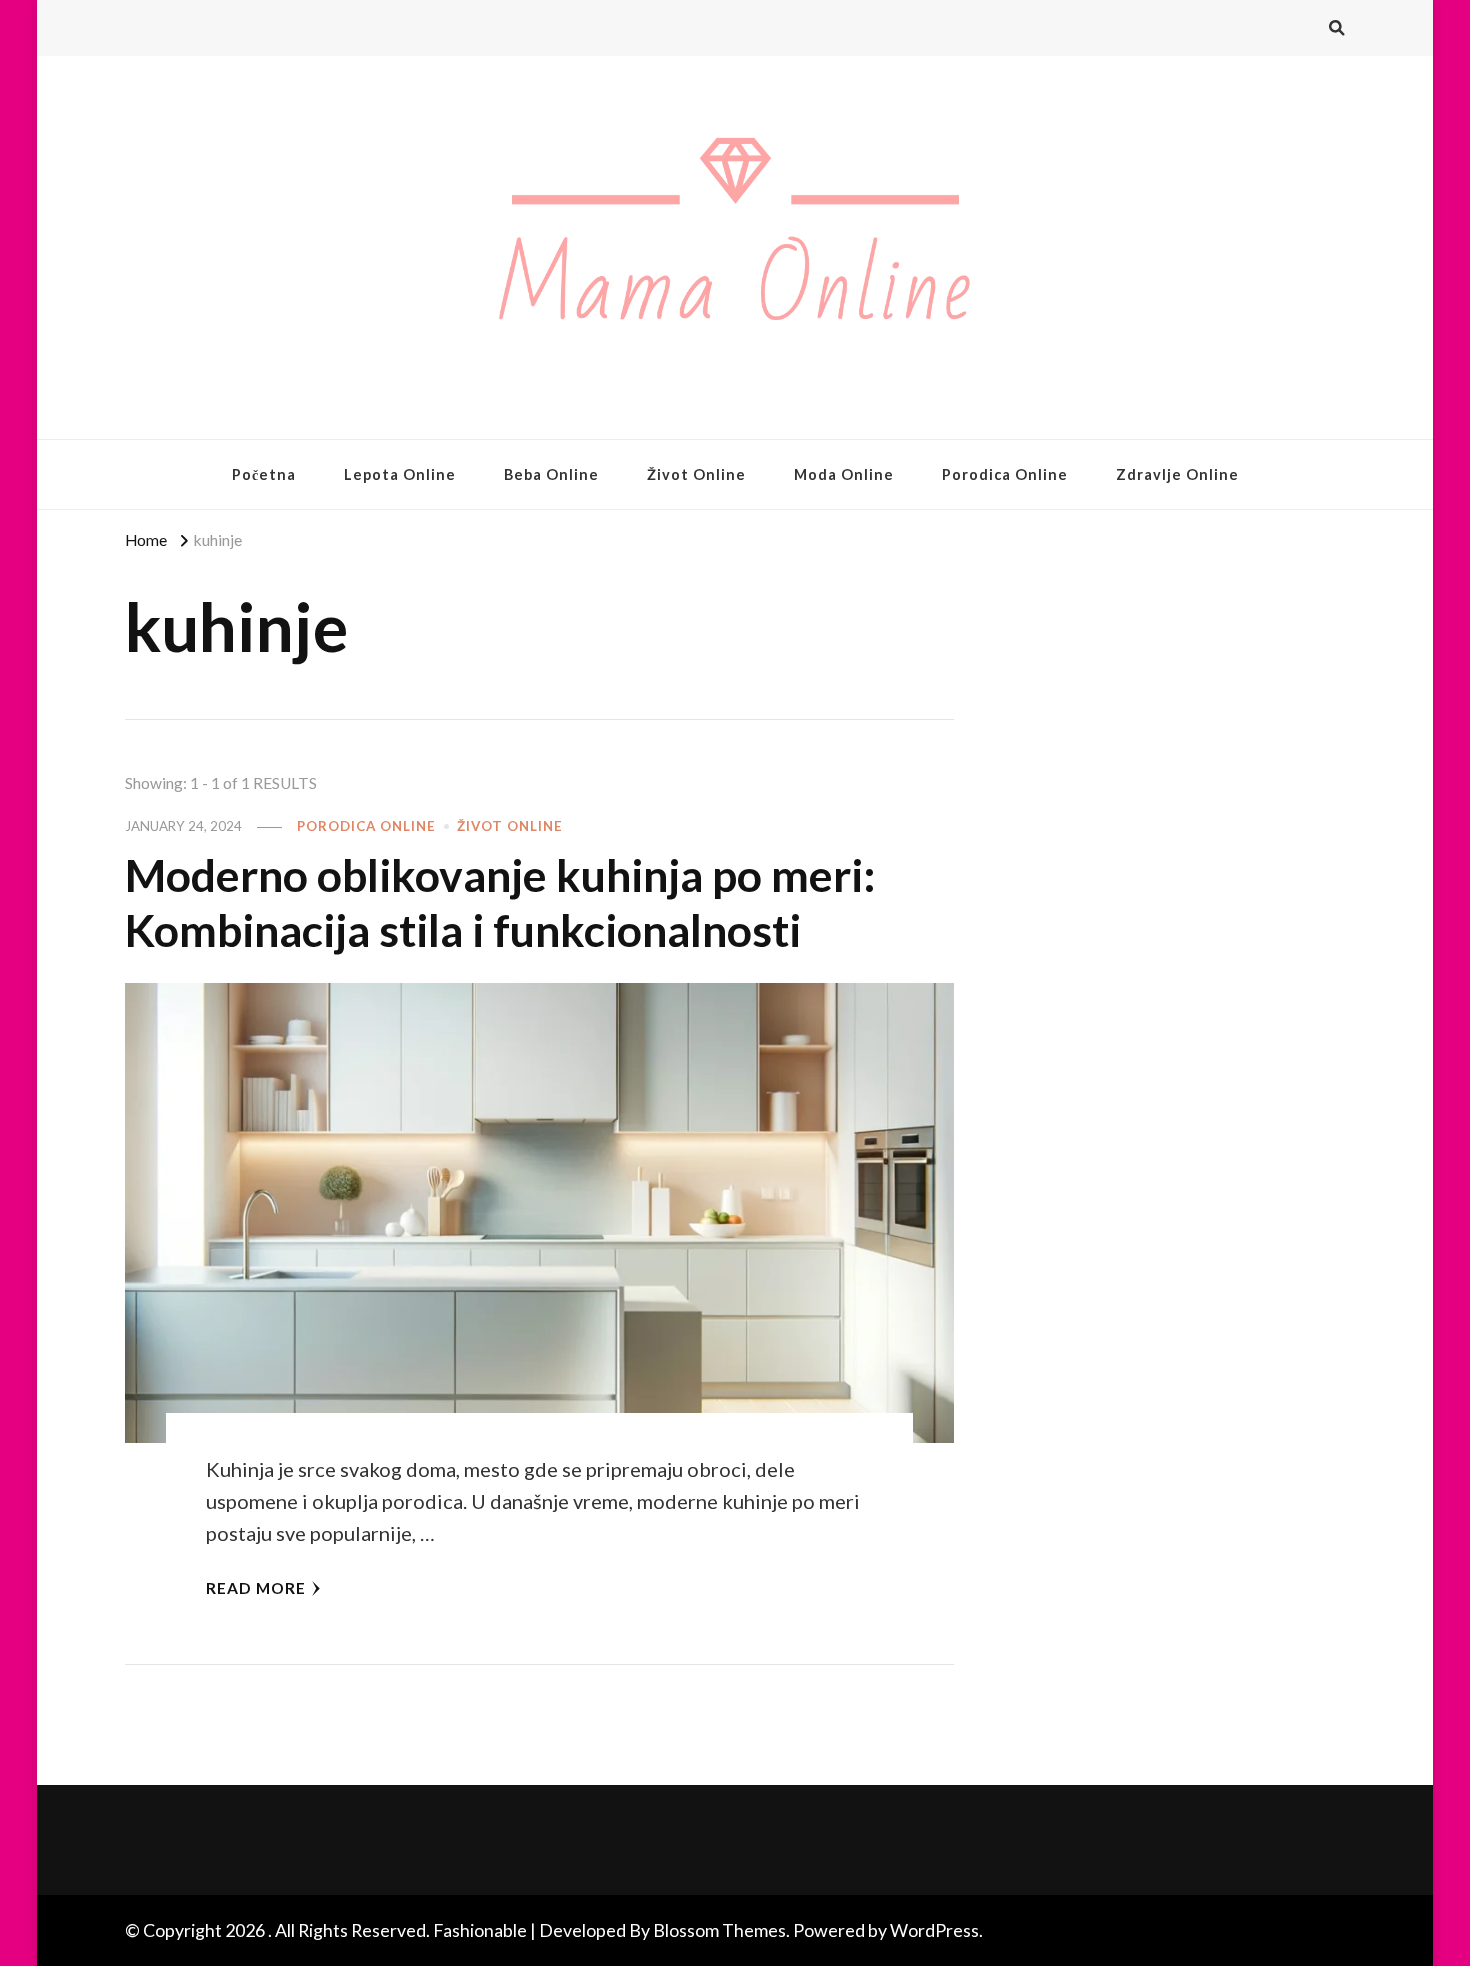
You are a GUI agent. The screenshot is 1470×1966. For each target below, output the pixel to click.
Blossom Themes (719, 1930)
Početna (264, 474)
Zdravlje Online (1177, 474)
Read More (256, 1588)
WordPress (934, 1930)
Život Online (696, 474)
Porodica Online (1005, 474)
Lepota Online (400, 474)
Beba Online (551, 474)
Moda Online (844, 474)
